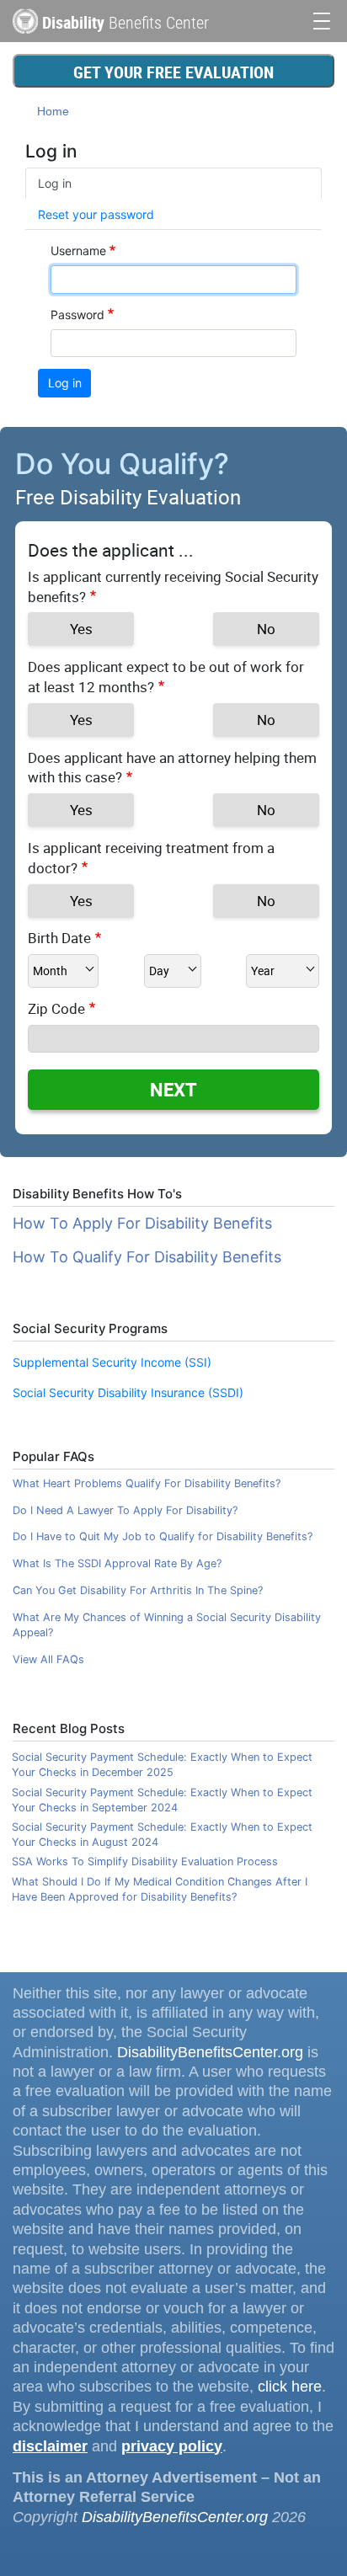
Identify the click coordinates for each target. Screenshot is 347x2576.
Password (77, 315)
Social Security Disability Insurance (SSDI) (128, 1392)
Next (173, 1089)
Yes (81, 629)
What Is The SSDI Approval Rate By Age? (117, 1563)
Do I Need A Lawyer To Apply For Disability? (125, 1510)
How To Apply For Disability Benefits (142, 1223)
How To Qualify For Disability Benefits (147, 1257)
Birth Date (59, 938)
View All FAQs (48, 1659)
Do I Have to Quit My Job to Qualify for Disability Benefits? (163, 1536)
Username (78, 251)
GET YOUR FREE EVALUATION (173, 72)
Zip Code (56, 1008)
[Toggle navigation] (322, 19)
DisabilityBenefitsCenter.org (210, 2052)
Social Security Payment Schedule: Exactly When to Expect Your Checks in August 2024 (162, 1835)
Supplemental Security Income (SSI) (112, 1362)
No (266, 629)
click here (290, 2387)
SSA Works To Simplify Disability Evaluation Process (145, 1861)
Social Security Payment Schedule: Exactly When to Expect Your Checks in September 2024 (162, 1800)
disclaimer (50, 2446)
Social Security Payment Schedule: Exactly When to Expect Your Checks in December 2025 (162, 1765)
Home (53, 111)
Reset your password (96, 214)
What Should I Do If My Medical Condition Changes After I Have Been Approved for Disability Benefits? (160, 1889)
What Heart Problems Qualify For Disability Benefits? (147, 1483)
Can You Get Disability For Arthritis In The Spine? (138, 1590)
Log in (55, 183)
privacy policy (172, 2446)
